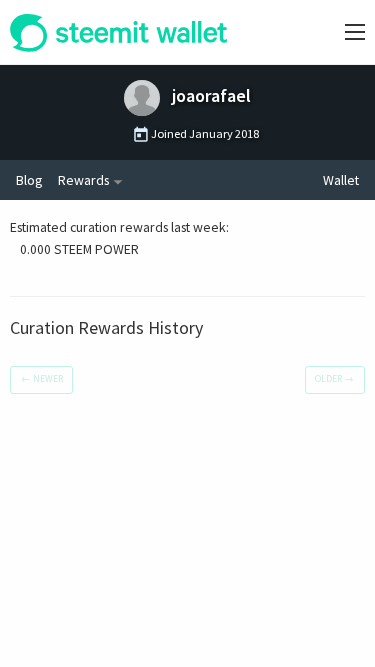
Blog (29, 180)
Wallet (341, 180)
